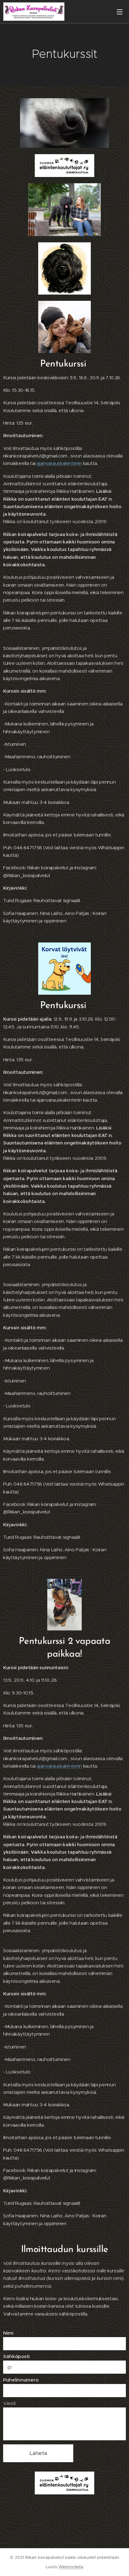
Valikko (120, 12)
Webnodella (71, 2567)
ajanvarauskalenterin (59, 463)
